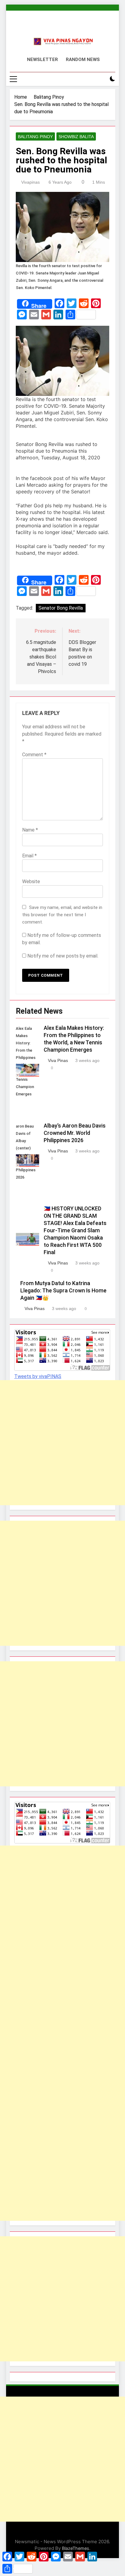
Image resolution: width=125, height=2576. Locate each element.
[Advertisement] (62, 1443)
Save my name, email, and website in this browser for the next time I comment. (62, 915)
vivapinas (30, 182)
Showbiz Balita (76, 137)
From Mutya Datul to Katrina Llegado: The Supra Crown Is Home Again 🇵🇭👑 (63, 1291)
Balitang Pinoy (35, 137)
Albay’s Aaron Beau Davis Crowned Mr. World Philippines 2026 (75, 1133)
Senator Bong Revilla (61, 608)
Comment (34, 755)
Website (31, 881)
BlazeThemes (76, 2548)
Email (29, 856)
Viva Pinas (58, 1060)
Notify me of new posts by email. (63, 956)
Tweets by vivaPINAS (38, 1376)
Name (30, 830)
